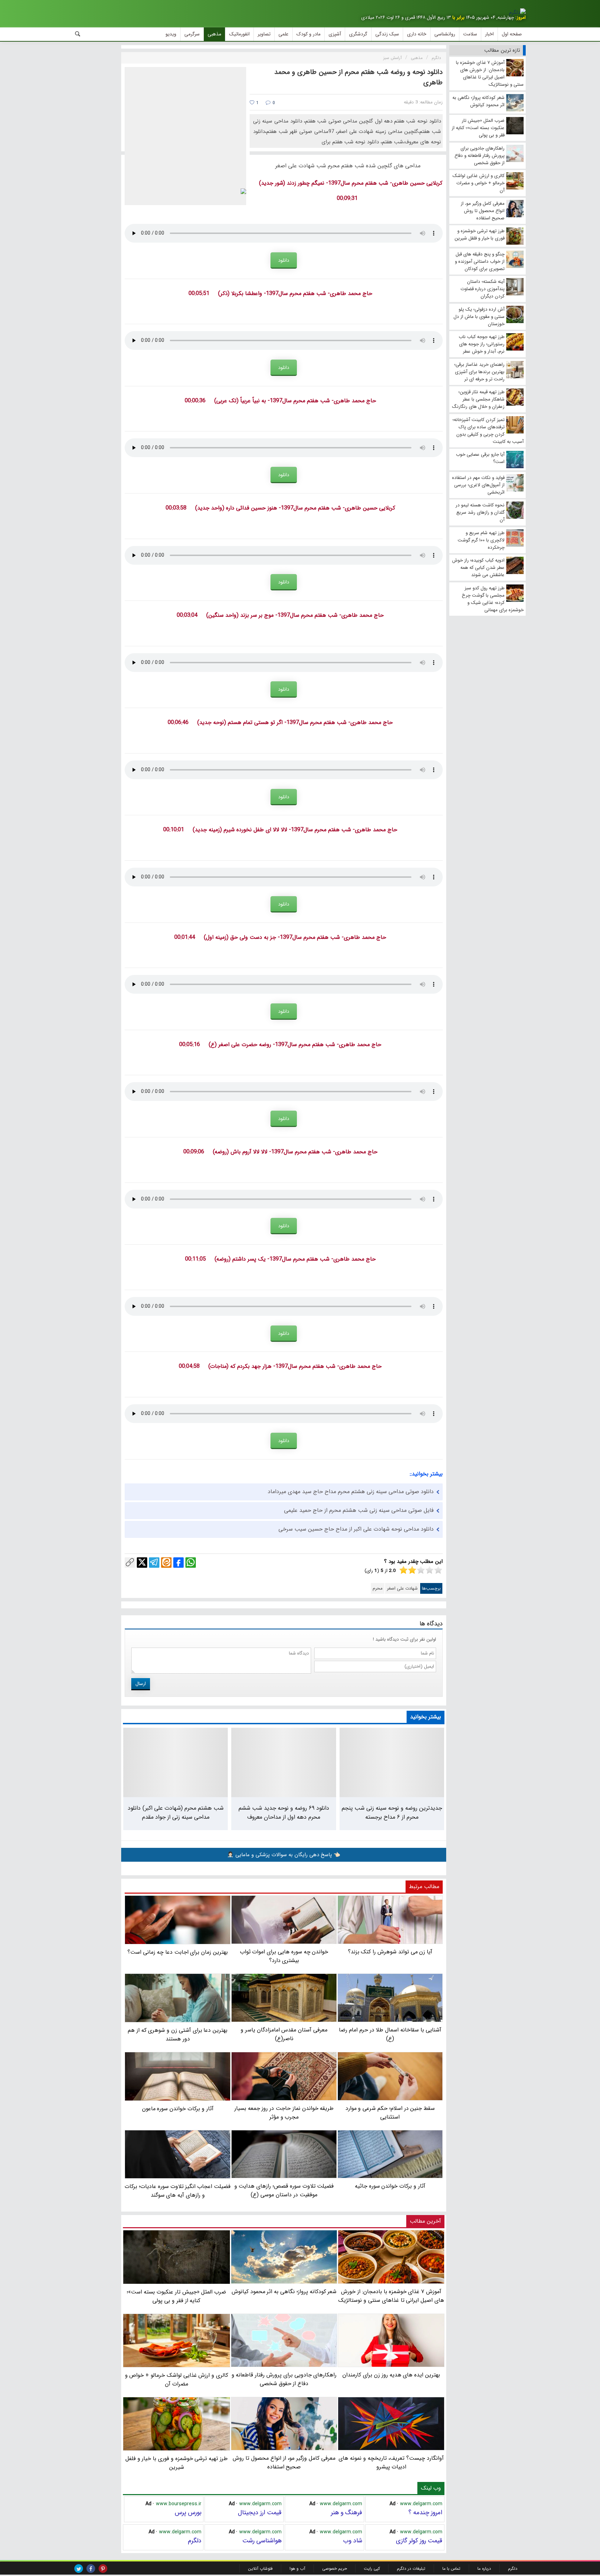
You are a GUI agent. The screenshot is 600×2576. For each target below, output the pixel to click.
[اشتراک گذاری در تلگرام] (154, 1563)
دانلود (284, 260)
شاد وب (353, 2541)
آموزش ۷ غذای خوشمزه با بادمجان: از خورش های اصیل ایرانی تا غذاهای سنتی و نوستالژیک (391, 2296)
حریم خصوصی (335, 2569)
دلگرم (195, 2541)
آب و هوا (297, 2569)
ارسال (141, 1684)
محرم (378, 1588)
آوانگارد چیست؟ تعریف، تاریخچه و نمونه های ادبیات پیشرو (391, 2463)
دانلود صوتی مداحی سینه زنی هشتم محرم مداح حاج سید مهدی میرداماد (351, 1492)
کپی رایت (372, 2569)
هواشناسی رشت (262, 2541)
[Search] (78, 34)
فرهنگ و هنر (347, 2512)
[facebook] (91, 2569)
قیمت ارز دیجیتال (260, 2512)
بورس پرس (188, 2512)
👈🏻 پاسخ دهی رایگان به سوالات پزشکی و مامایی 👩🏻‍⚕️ (284, 1855)
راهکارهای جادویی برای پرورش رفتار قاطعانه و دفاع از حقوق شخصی (284, 2379)
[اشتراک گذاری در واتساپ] (191, 1563)
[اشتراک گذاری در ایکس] (142, 1563)
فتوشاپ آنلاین (260, 2569)
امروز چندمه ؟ (425, 2512)
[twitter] (79, 2569)
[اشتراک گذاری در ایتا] (166, 1563)
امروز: (520, 18)
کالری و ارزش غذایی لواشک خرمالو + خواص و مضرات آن (177, 2380)
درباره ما (484, 2569)
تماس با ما (451, 2569)
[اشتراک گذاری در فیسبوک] (178, 1563)
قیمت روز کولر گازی (419, 2541)
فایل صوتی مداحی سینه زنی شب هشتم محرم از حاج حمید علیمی (359, 1510)
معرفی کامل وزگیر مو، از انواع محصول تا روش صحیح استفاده (284, 2463)
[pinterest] (103, 2569)
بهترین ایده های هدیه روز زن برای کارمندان (391, 2375)
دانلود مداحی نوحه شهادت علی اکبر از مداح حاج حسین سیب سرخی (356, 1529)
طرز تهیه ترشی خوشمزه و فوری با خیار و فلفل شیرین (177, 2463)
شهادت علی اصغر (402, 1588)
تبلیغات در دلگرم (411, 2569)
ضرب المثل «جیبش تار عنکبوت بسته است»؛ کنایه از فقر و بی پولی (176, 2296)
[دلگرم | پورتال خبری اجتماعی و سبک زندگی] (517, 12)
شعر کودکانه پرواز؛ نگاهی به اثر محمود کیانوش (284, 2291)
